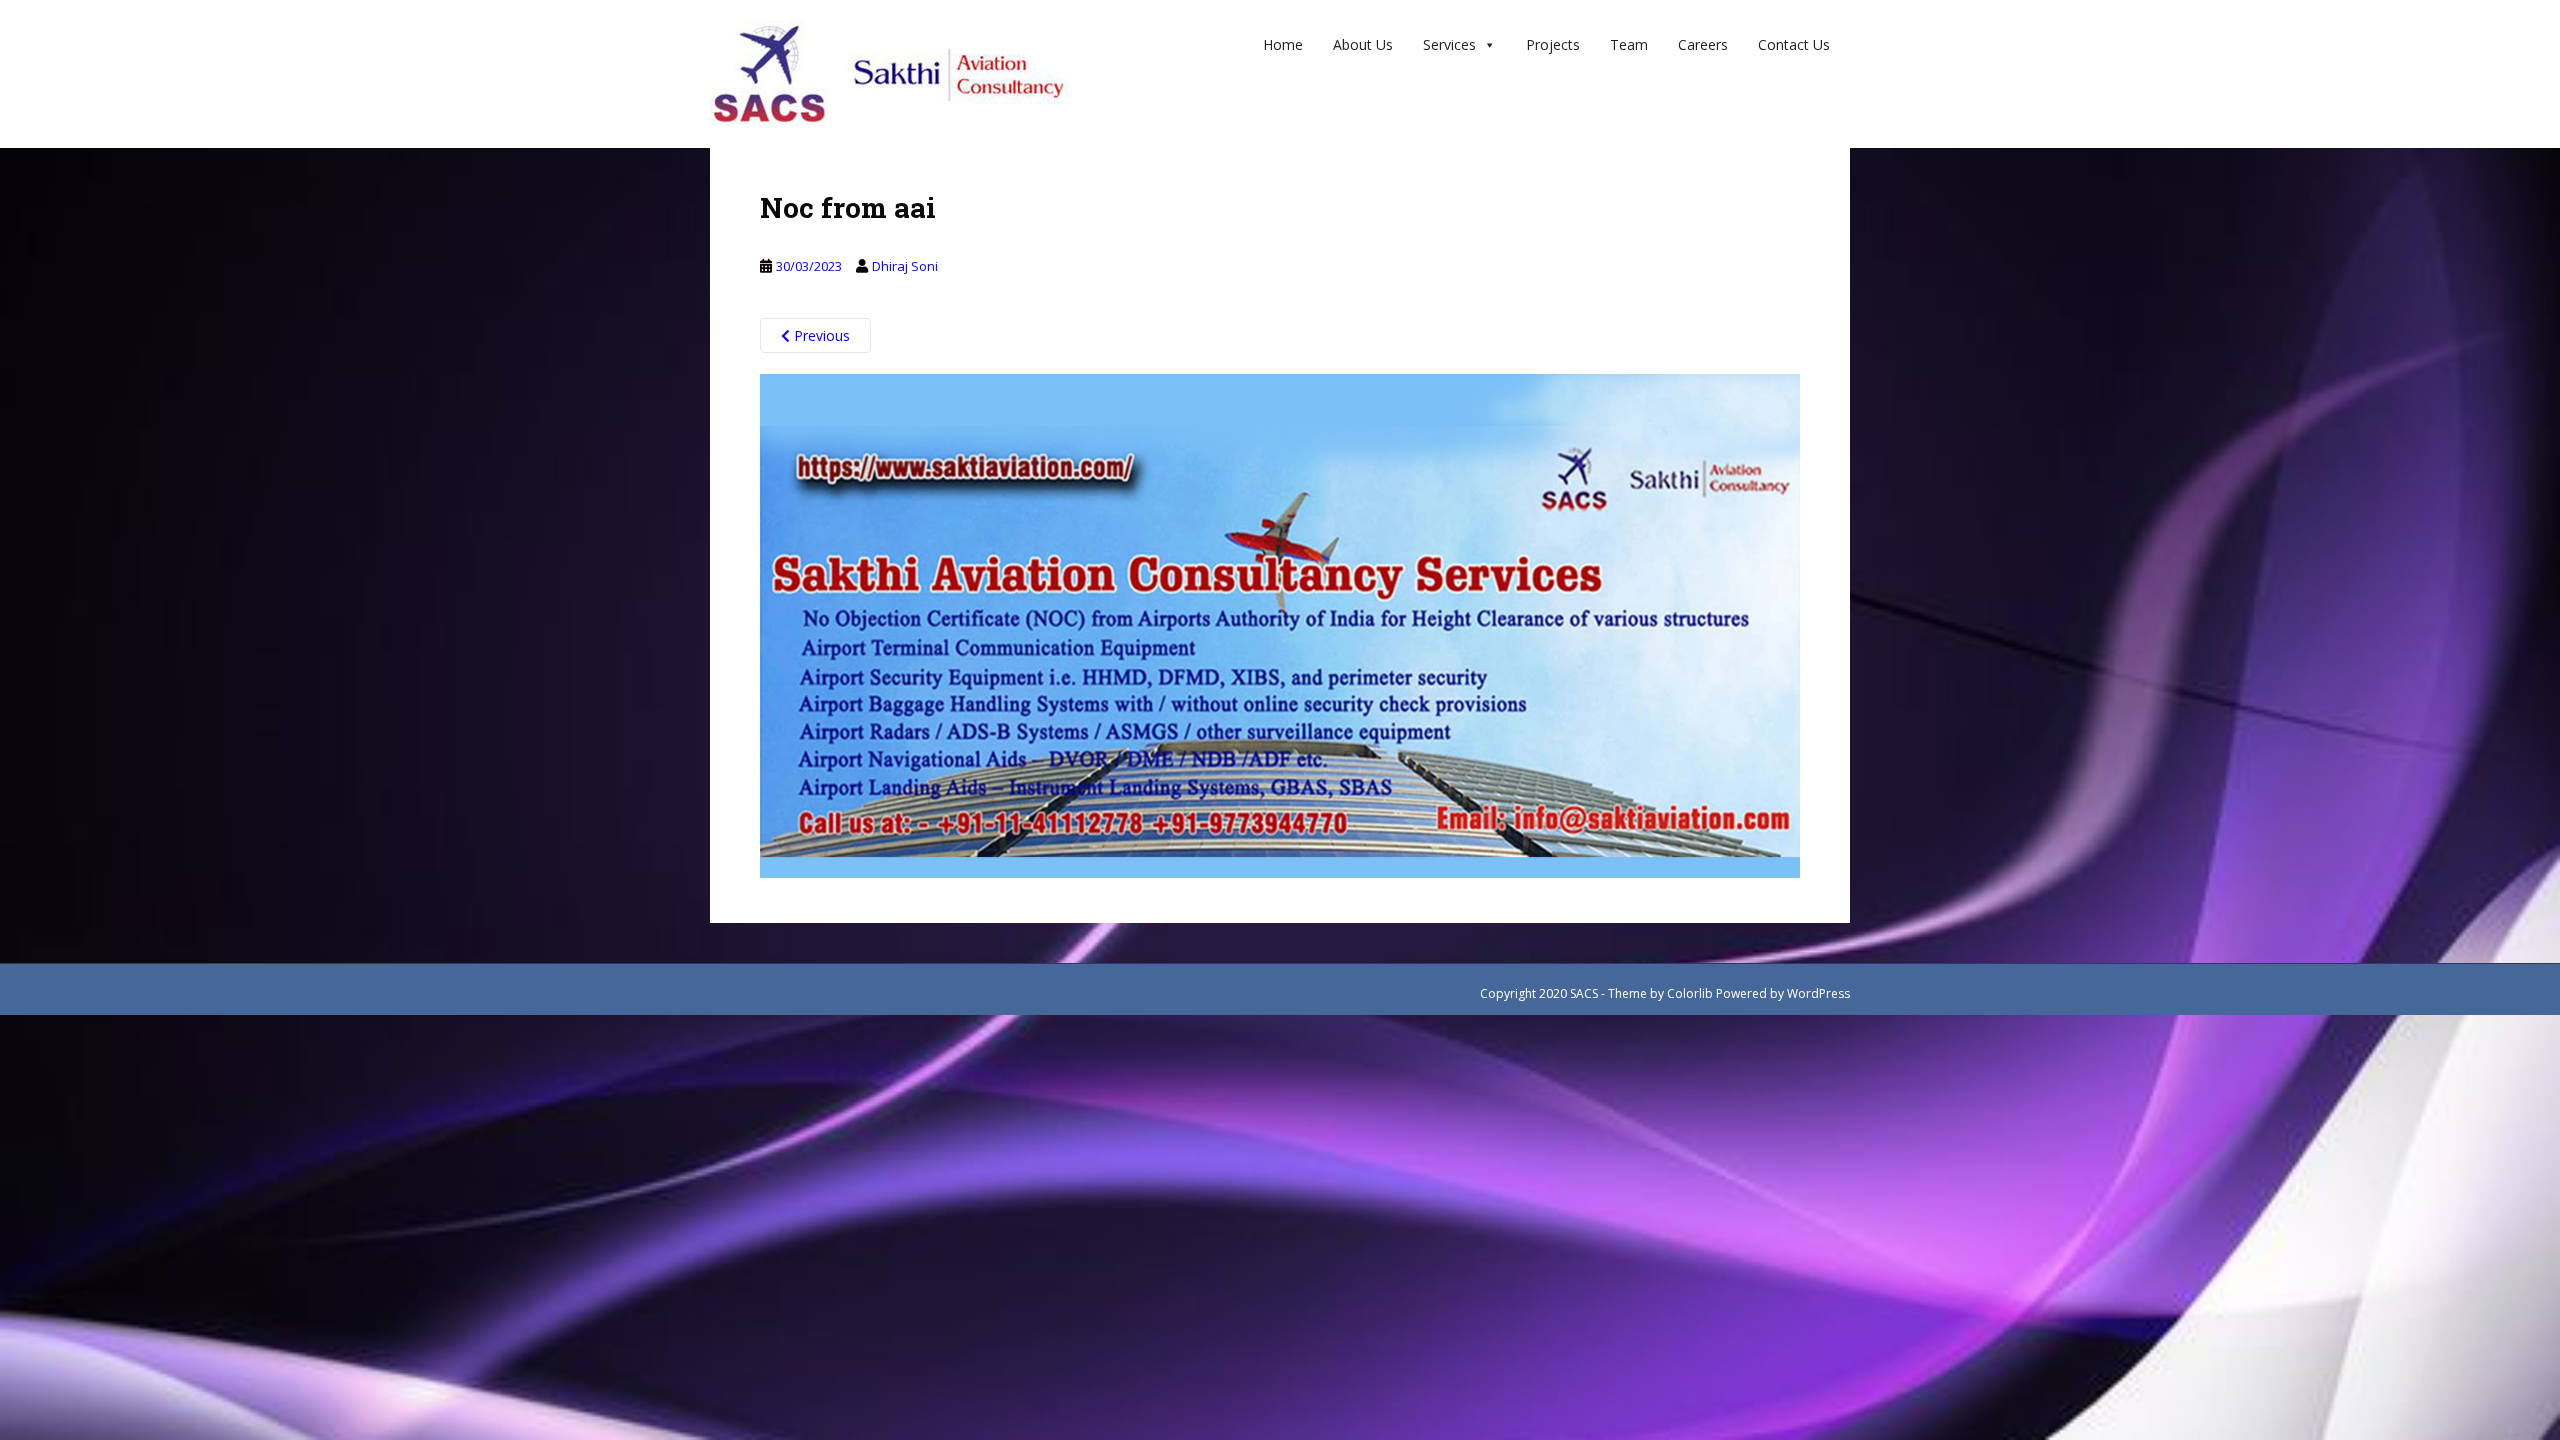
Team (1629, 44)
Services (1449, 44)
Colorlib (1690, 993)
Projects (1553, 44)
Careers (1703, 44)
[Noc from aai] (1280, 624)
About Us (1363, 44)
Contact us (1794, 44)
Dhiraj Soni (905, 266)
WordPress (1818, 993)
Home (1283, 44)
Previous (820, 335)
